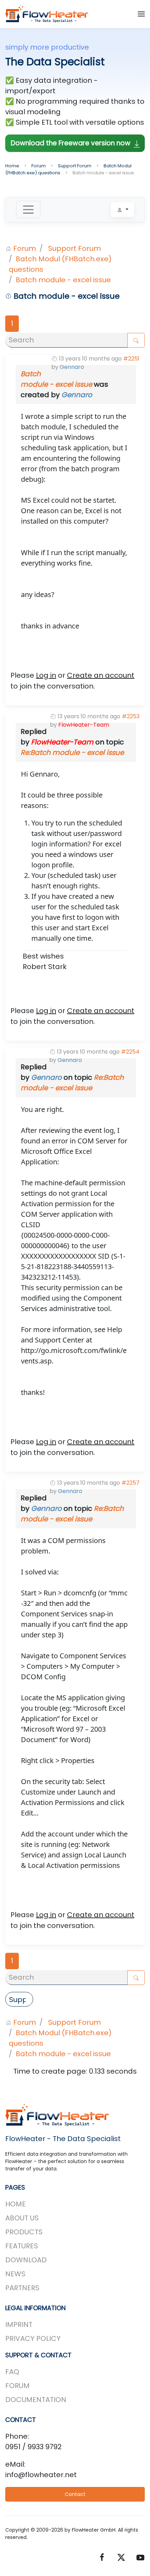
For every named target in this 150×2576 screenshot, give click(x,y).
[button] (141, 14)
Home (16, 2204)
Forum (17, 2386)
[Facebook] (102, 2557)
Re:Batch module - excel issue (72, 752)
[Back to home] (47, 14)
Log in (46, 675)
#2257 (130, 1483)
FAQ (12, 2372)
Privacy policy (33, 2338)
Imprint (19, 2324)
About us (22, 2218)
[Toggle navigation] (28, 210)
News (15, 2274)
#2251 (131, 359)
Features (22, 2246)
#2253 (131, 716)
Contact (75, 2494)
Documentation (36, 2400)
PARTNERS (22, 2288)
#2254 (130, 1052)
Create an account (101, 675)
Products (24, 2232)
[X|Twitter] (121, 2557)
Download (26, 2260)
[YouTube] (140, 2557)
